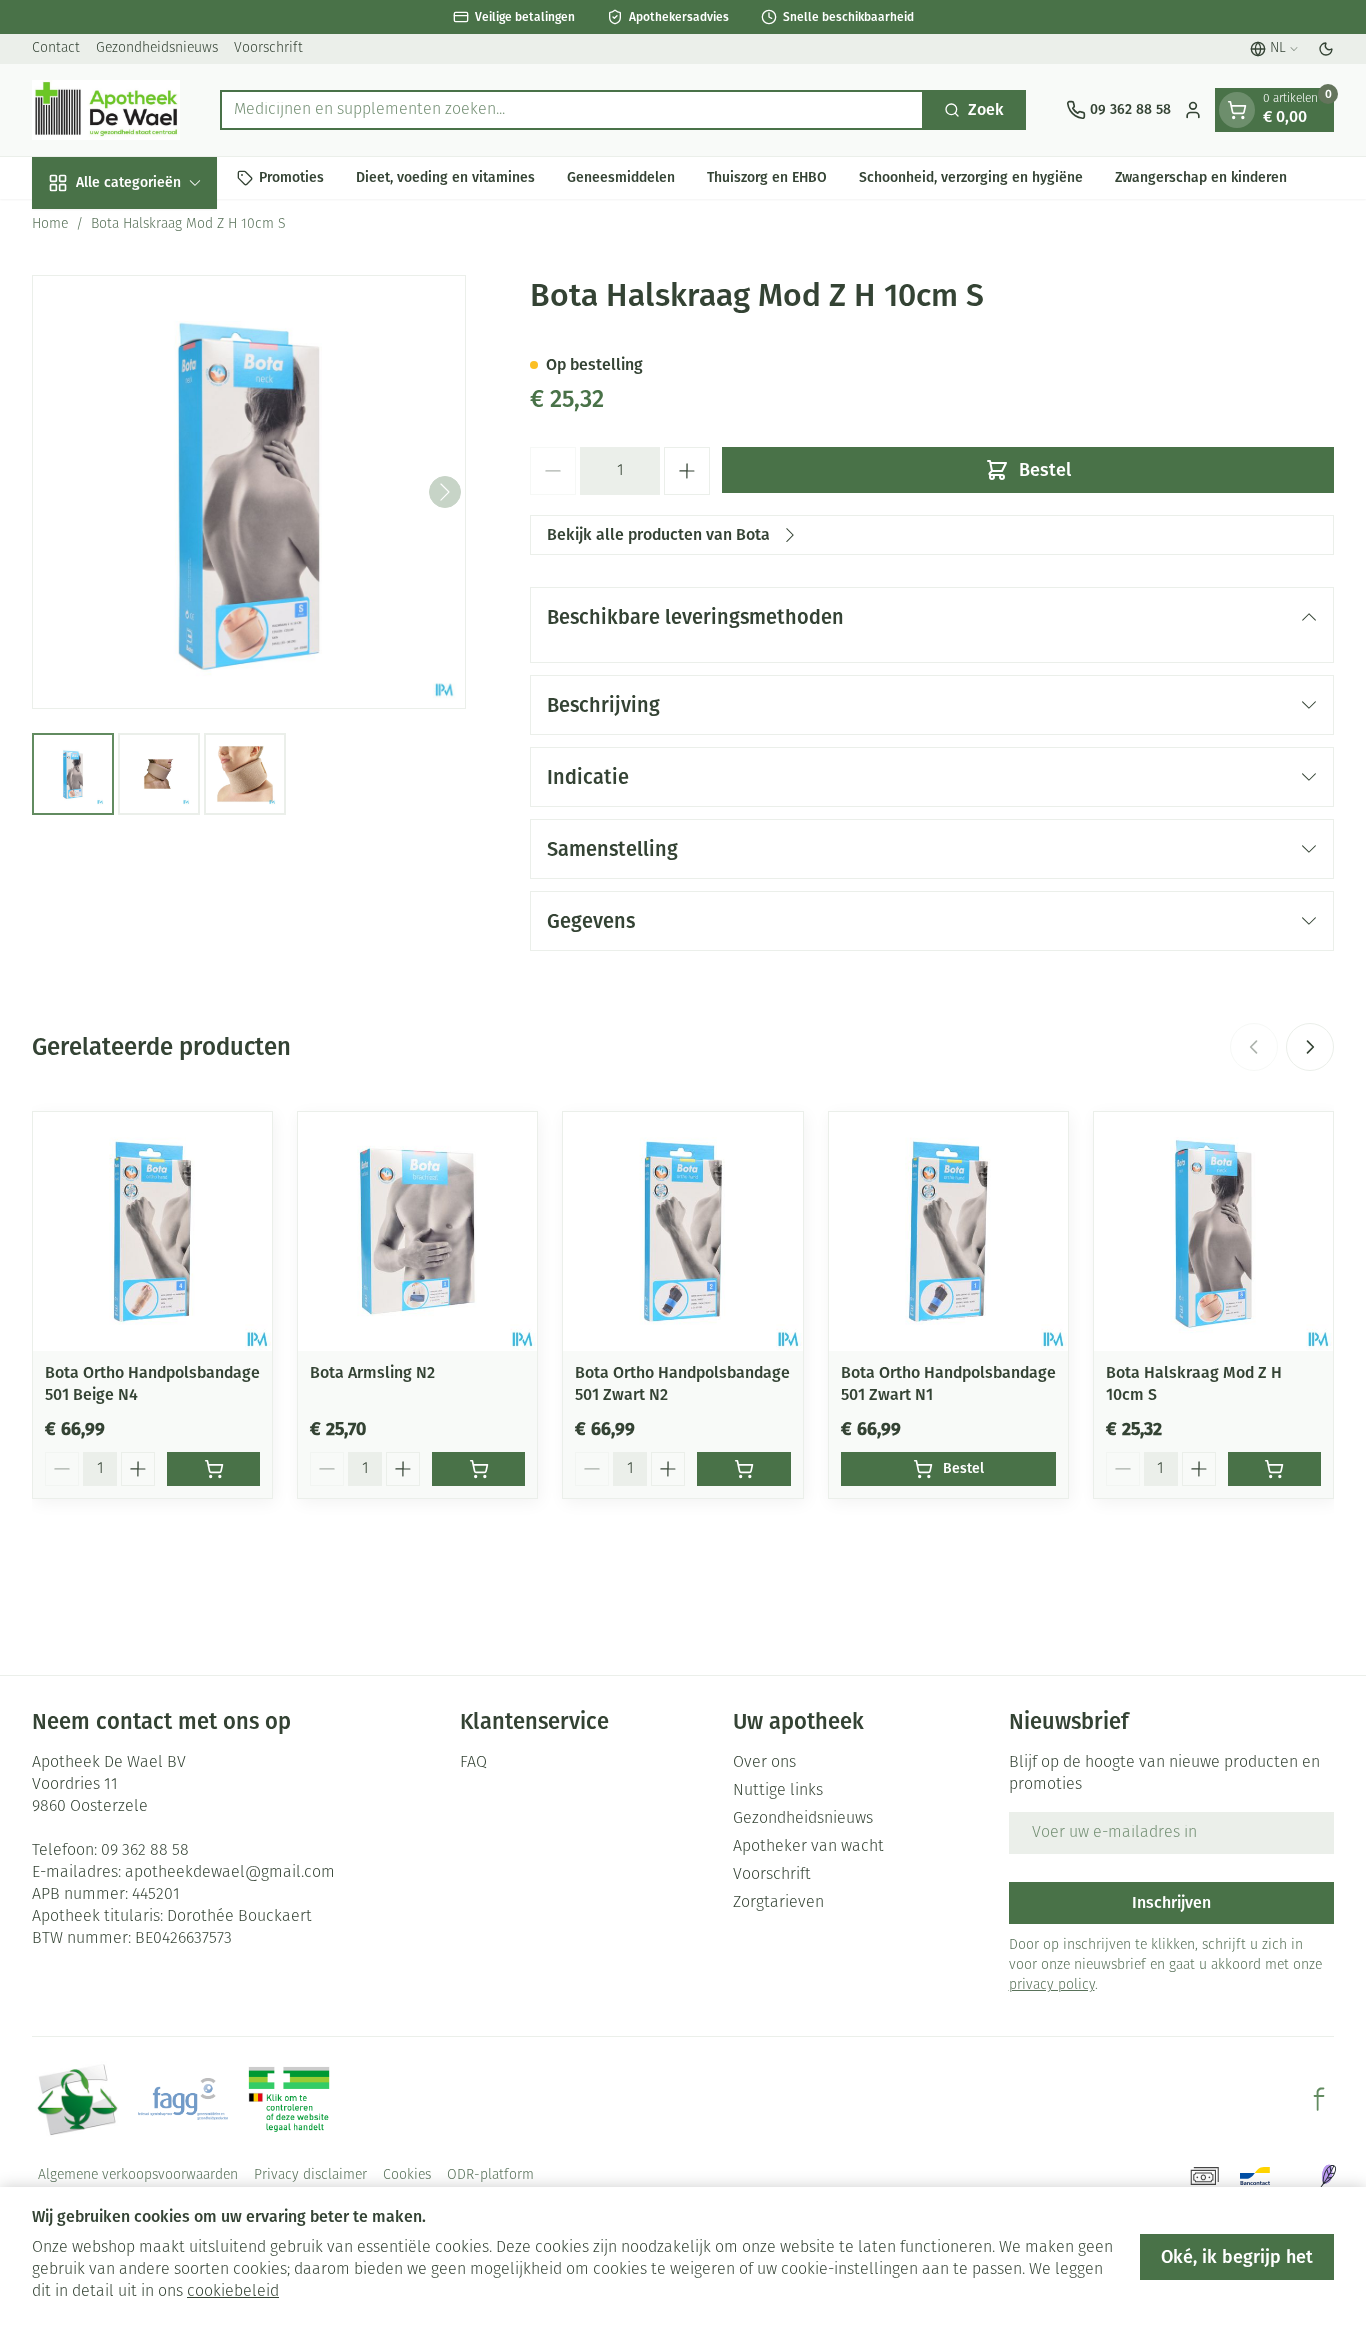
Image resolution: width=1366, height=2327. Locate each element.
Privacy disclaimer (310, 2175)
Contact (56, 48)
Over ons (764, 1763)
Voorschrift (268, 48)
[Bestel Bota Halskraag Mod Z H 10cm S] (1274, 1469)
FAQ (473, 1763)
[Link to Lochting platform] (1328, 2176)
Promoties (291, 177)
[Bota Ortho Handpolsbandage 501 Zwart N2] (682, 1231)
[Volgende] (445, 492)
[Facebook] (1319, 2099)
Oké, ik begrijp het (1237, 2257)
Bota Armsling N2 (372, 1372)
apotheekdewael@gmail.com (230, 1873)
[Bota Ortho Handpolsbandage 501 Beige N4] (152, 1231)
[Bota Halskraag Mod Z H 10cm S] (1213, 1231)
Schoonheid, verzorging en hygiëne (971, 177)
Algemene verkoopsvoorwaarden (138, 2175)
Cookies (407, 2175)
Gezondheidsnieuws (157, 48)
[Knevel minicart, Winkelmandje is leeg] (1237, 110)
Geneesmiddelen (621, 177)
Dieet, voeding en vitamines (445, 177)
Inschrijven (1171, 1902)
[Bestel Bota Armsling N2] (478, 1469)
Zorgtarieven (778, 1903)
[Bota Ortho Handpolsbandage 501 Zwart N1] (948, 1231)
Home (50, 224)
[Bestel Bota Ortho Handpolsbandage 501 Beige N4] (213, 1469)
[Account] (1193, 110)
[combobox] (572, 110)
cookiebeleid (233, 2292)
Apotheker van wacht (808, 1847)
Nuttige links (778, 1791)
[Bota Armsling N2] (417, 1231)
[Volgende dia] (1310, 1047)
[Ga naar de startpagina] (106, 110)
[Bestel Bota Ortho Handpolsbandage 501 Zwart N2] (743, 1469)
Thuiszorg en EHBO (767, 177)
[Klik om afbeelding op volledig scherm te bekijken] (249, 492)
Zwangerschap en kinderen (1201, 177)
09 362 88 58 (145, 1851)
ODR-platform (490, 2175)
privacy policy (1052, 1985)
